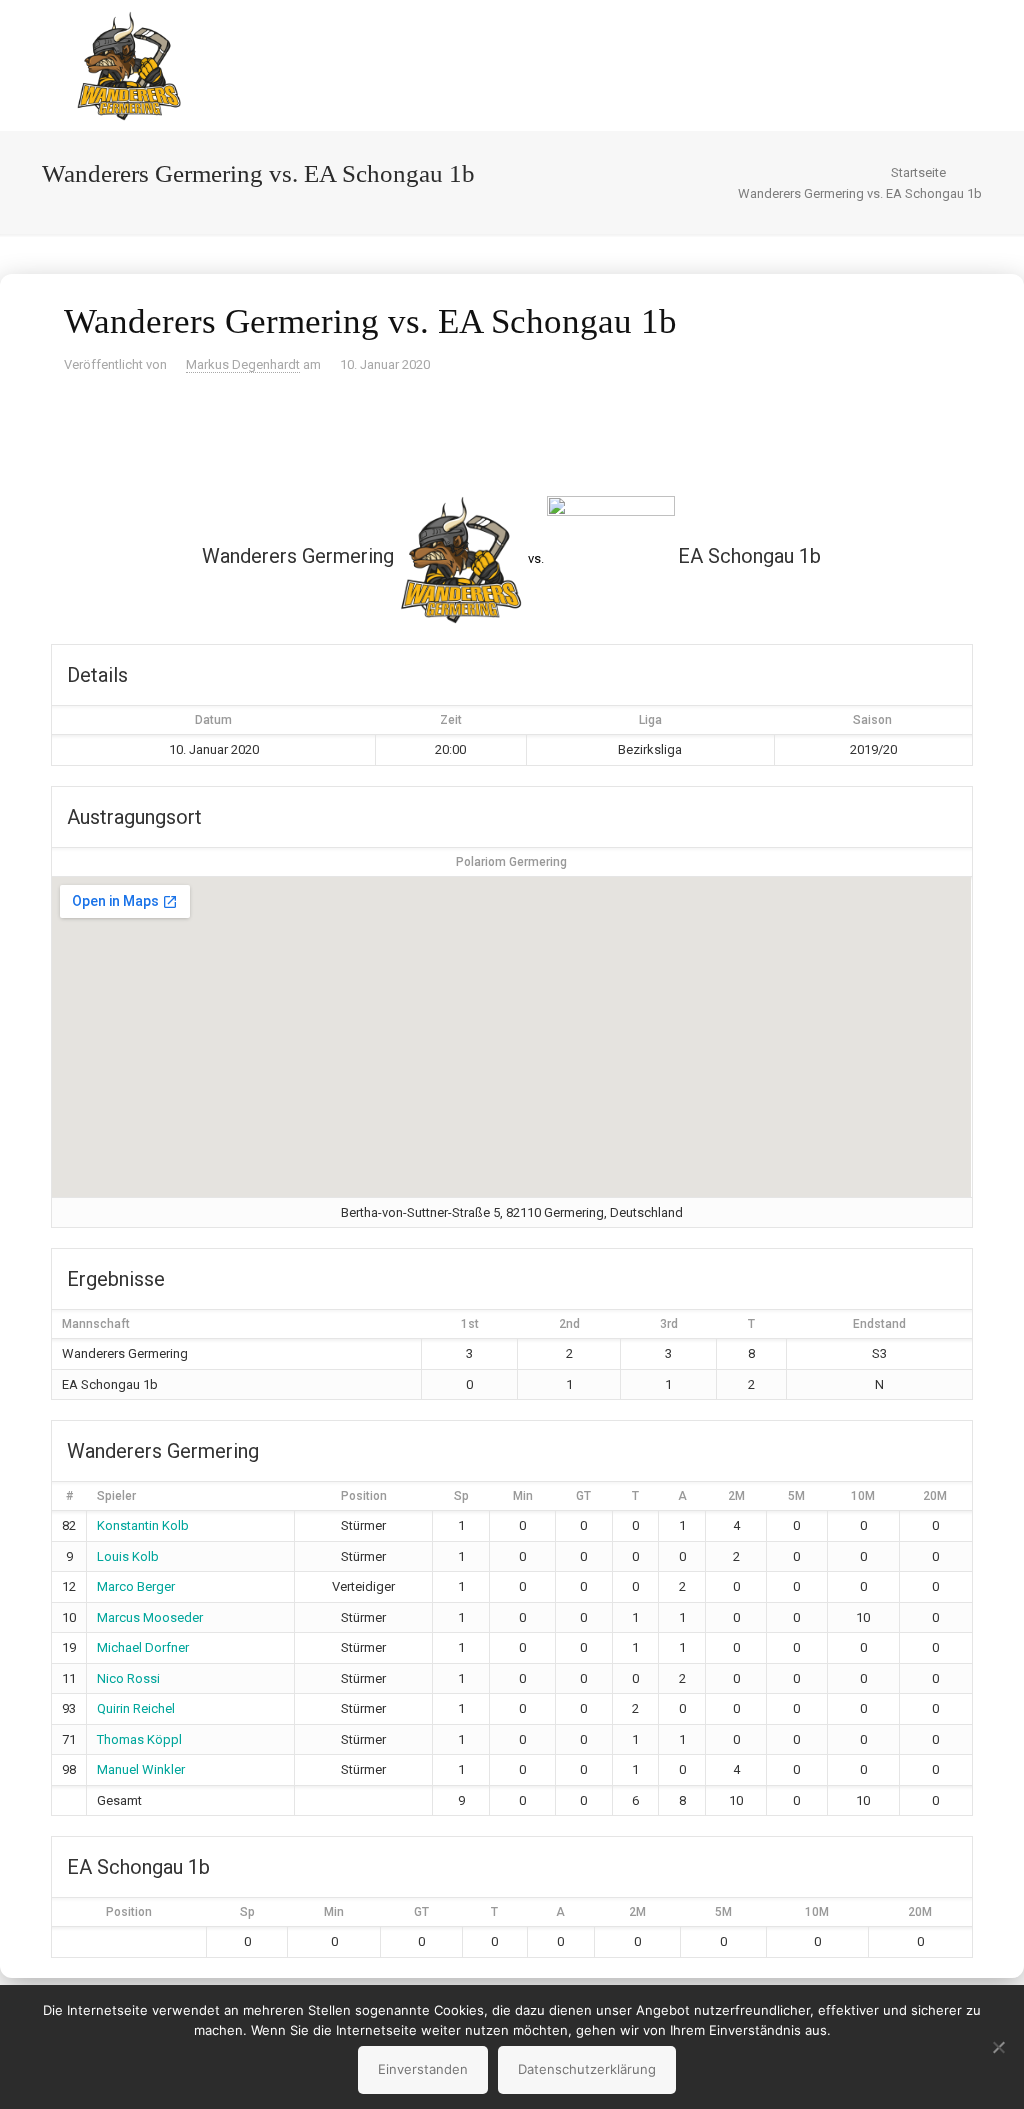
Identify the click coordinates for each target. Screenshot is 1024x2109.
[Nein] (999, 2047)
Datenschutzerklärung (587, 2069)
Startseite (918, 172)
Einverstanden (423, 2069)
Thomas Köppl (139, 1739)
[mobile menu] (938, 65)
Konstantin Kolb (143, 1525)
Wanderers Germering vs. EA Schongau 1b (860, 193)
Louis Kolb (128, 1556)
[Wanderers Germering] (129, 65)
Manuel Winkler (141, 1769)
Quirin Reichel (136, 1708)
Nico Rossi (128, 1678)
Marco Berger (136, 1586)
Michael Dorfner (143, 1647)
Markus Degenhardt (243, 364)
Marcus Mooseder (150, 1617)
